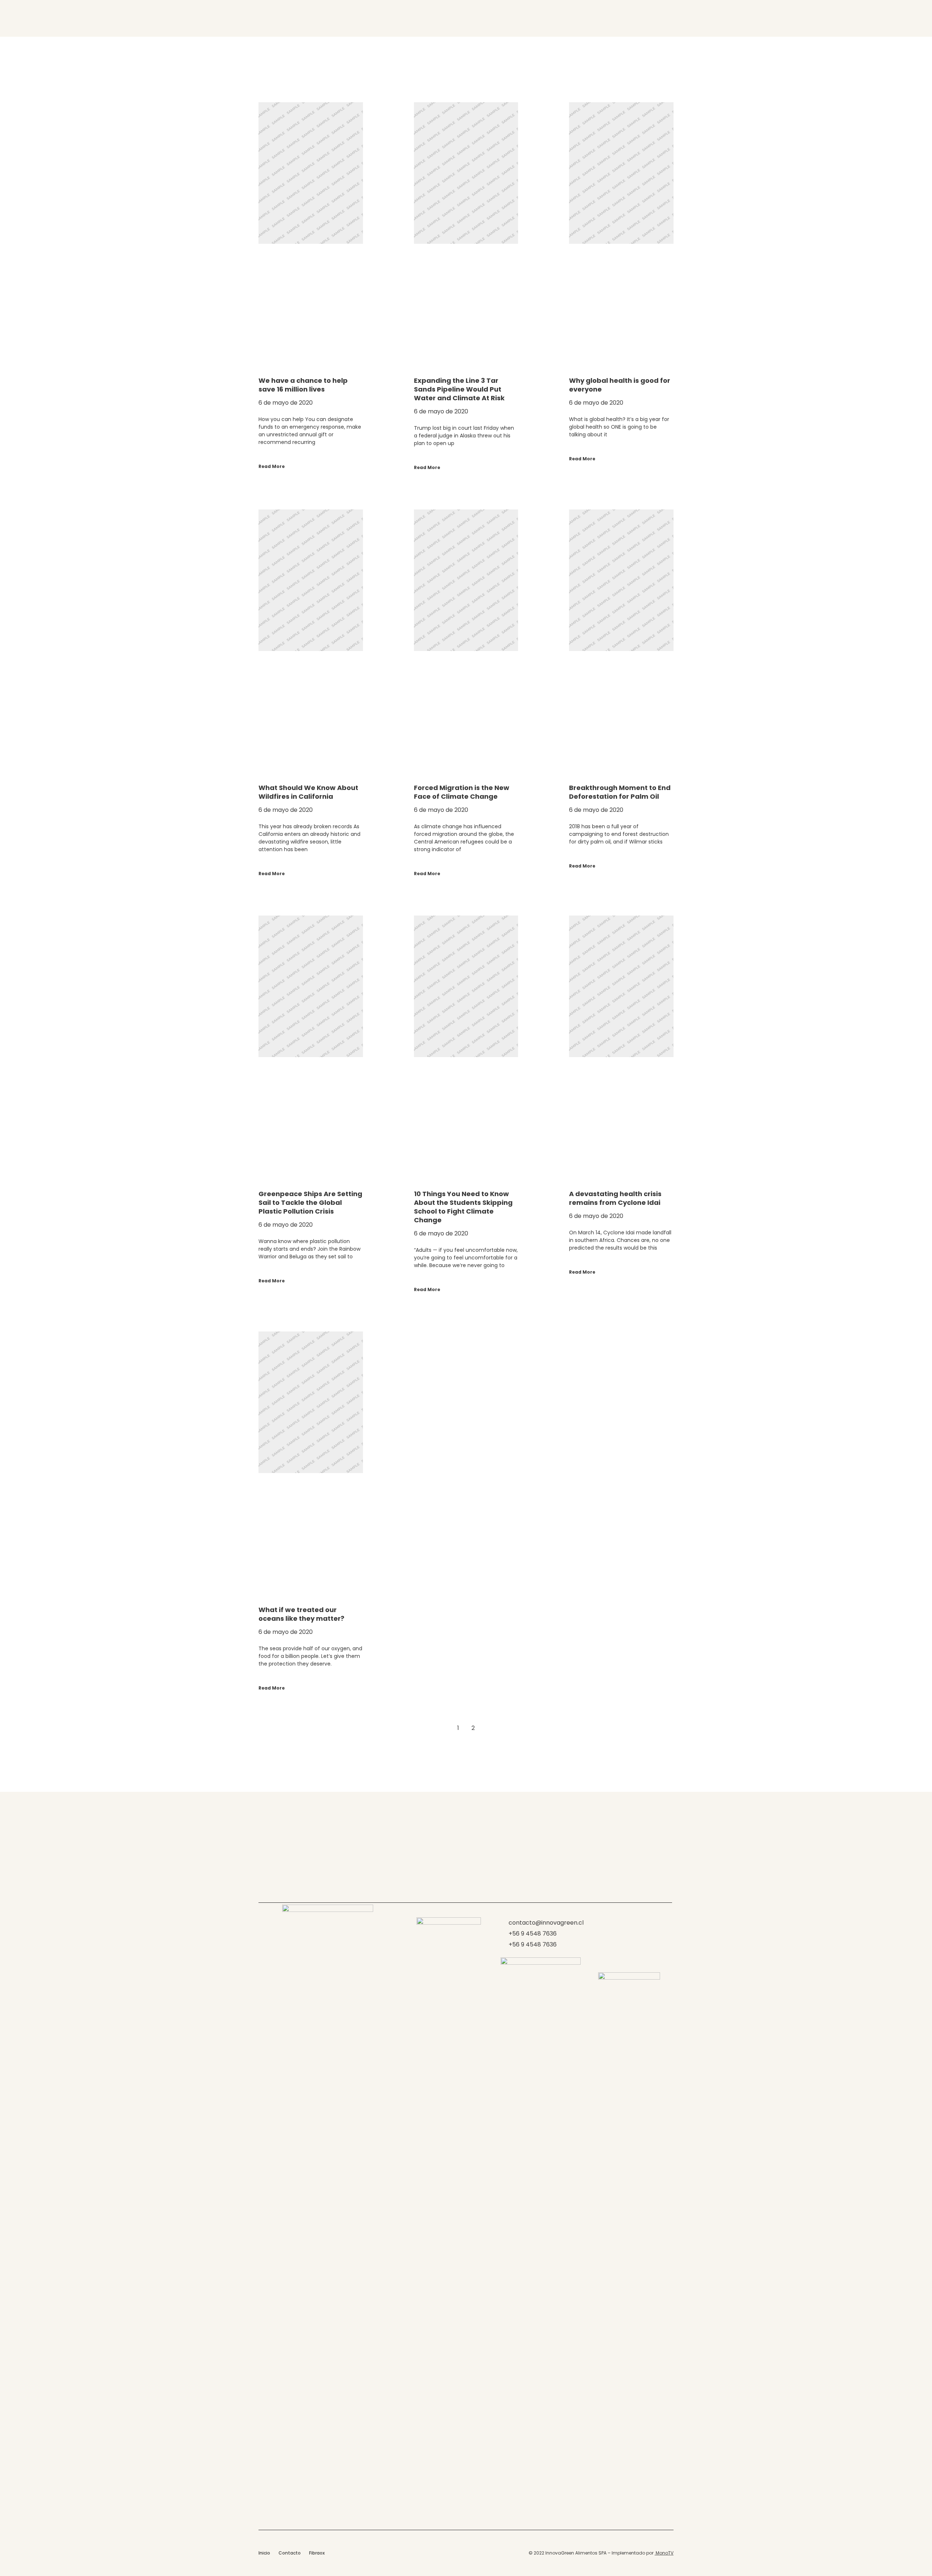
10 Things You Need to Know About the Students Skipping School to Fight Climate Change (463, 1207)
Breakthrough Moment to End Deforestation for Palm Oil (620, 792)
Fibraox (317, 2553)
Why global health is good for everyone (620, 385)
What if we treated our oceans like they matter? (301, 1614)
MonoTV (664, 2553)
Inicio (264, 2553)
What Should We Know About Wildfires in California (308, 792)
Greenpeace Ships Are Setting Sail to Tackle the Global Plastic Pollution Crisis (310, 1202)
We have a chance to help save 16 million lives (303, 385)
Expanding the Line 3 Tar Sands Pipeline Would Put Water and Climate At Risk (459, 389)
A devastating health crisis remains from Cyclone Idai (615, 1198)
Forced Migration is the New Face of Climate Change (462, 792)
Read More (272, 466)
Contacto (290, 2553)
